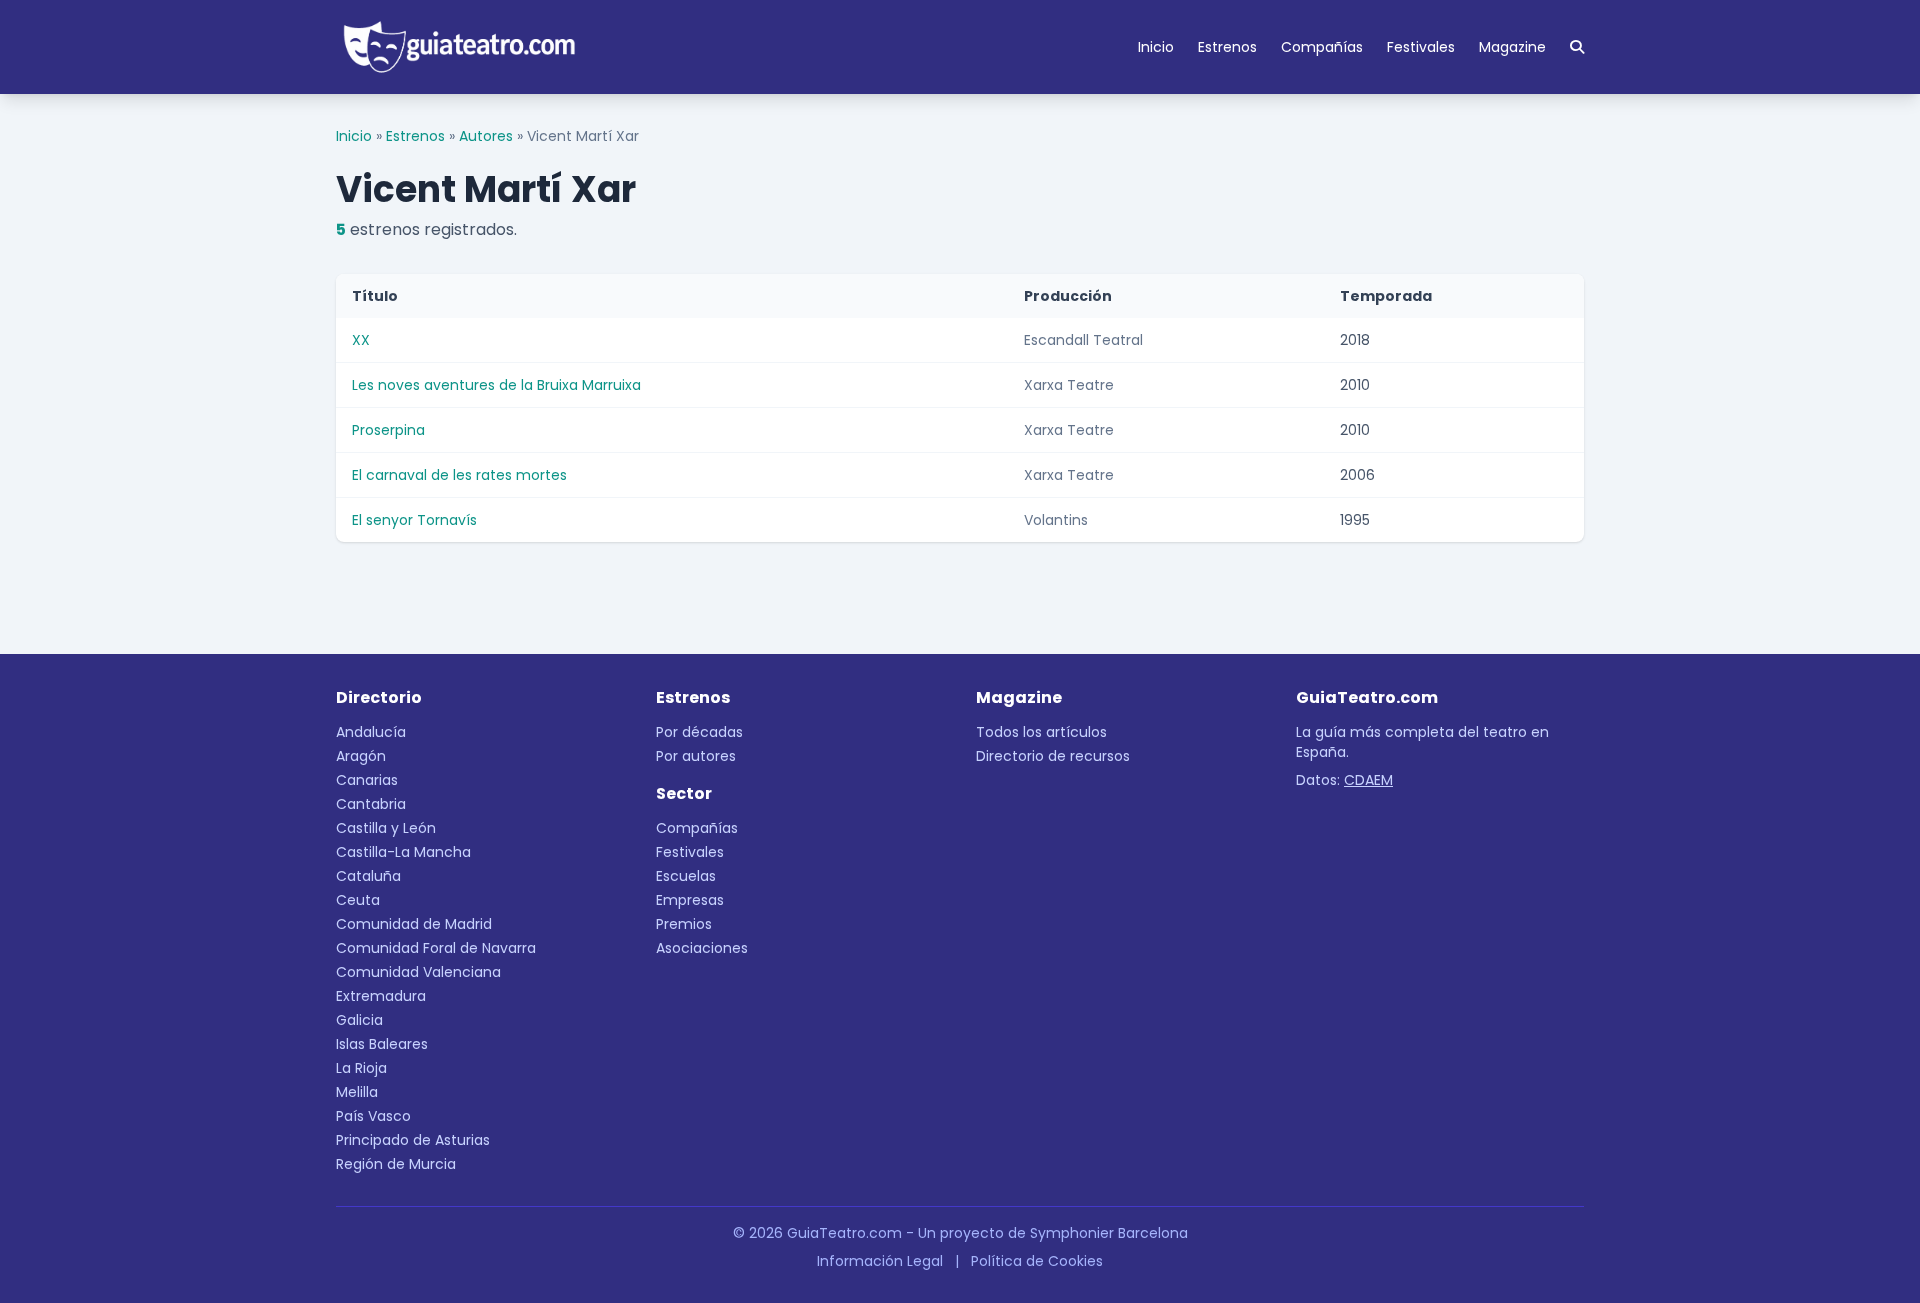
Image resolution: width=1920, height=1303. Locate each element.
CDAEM (1368, 780)
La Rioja (361, 1068)
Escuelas (686, 876)
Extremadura (381, 996)
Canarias (367, 780)
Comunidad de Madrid (414, 924)
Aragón (361, 756)
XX (361, 340)
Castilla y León (386, 828)
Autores (486, 136)
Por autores (696, 756)
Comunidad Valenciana (418, 972)
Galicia (359, 1020)
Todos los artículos (1041, 732)
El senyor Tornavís (414, 520)
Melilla (357, 1092)
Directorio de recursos (1053, 756)
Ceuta (358, 900)
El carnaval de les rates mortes (459, 475)
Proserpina (388, 430)
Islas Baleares (382, 1044)
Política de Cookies (1037, 1261)
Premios (684, 924)
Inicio (1156, 47)
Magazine (1512, 47)
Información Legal (880, 1261)
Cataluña (368, 876)
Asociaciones (702, 948)
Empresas (690, 900)
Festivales (1421, 47)
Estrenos (1227, 47)
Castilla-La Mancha (403, 852)
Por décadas (699, 732)
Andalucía (371, 732)
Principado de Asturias (413, 1140)
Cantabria (371, 804)
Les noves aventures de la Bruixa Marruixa (496, 385)
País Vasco (373, 1116)
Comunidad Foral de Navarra (436, 948)
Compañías (1322, 47)
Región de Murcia (396, 1164)
